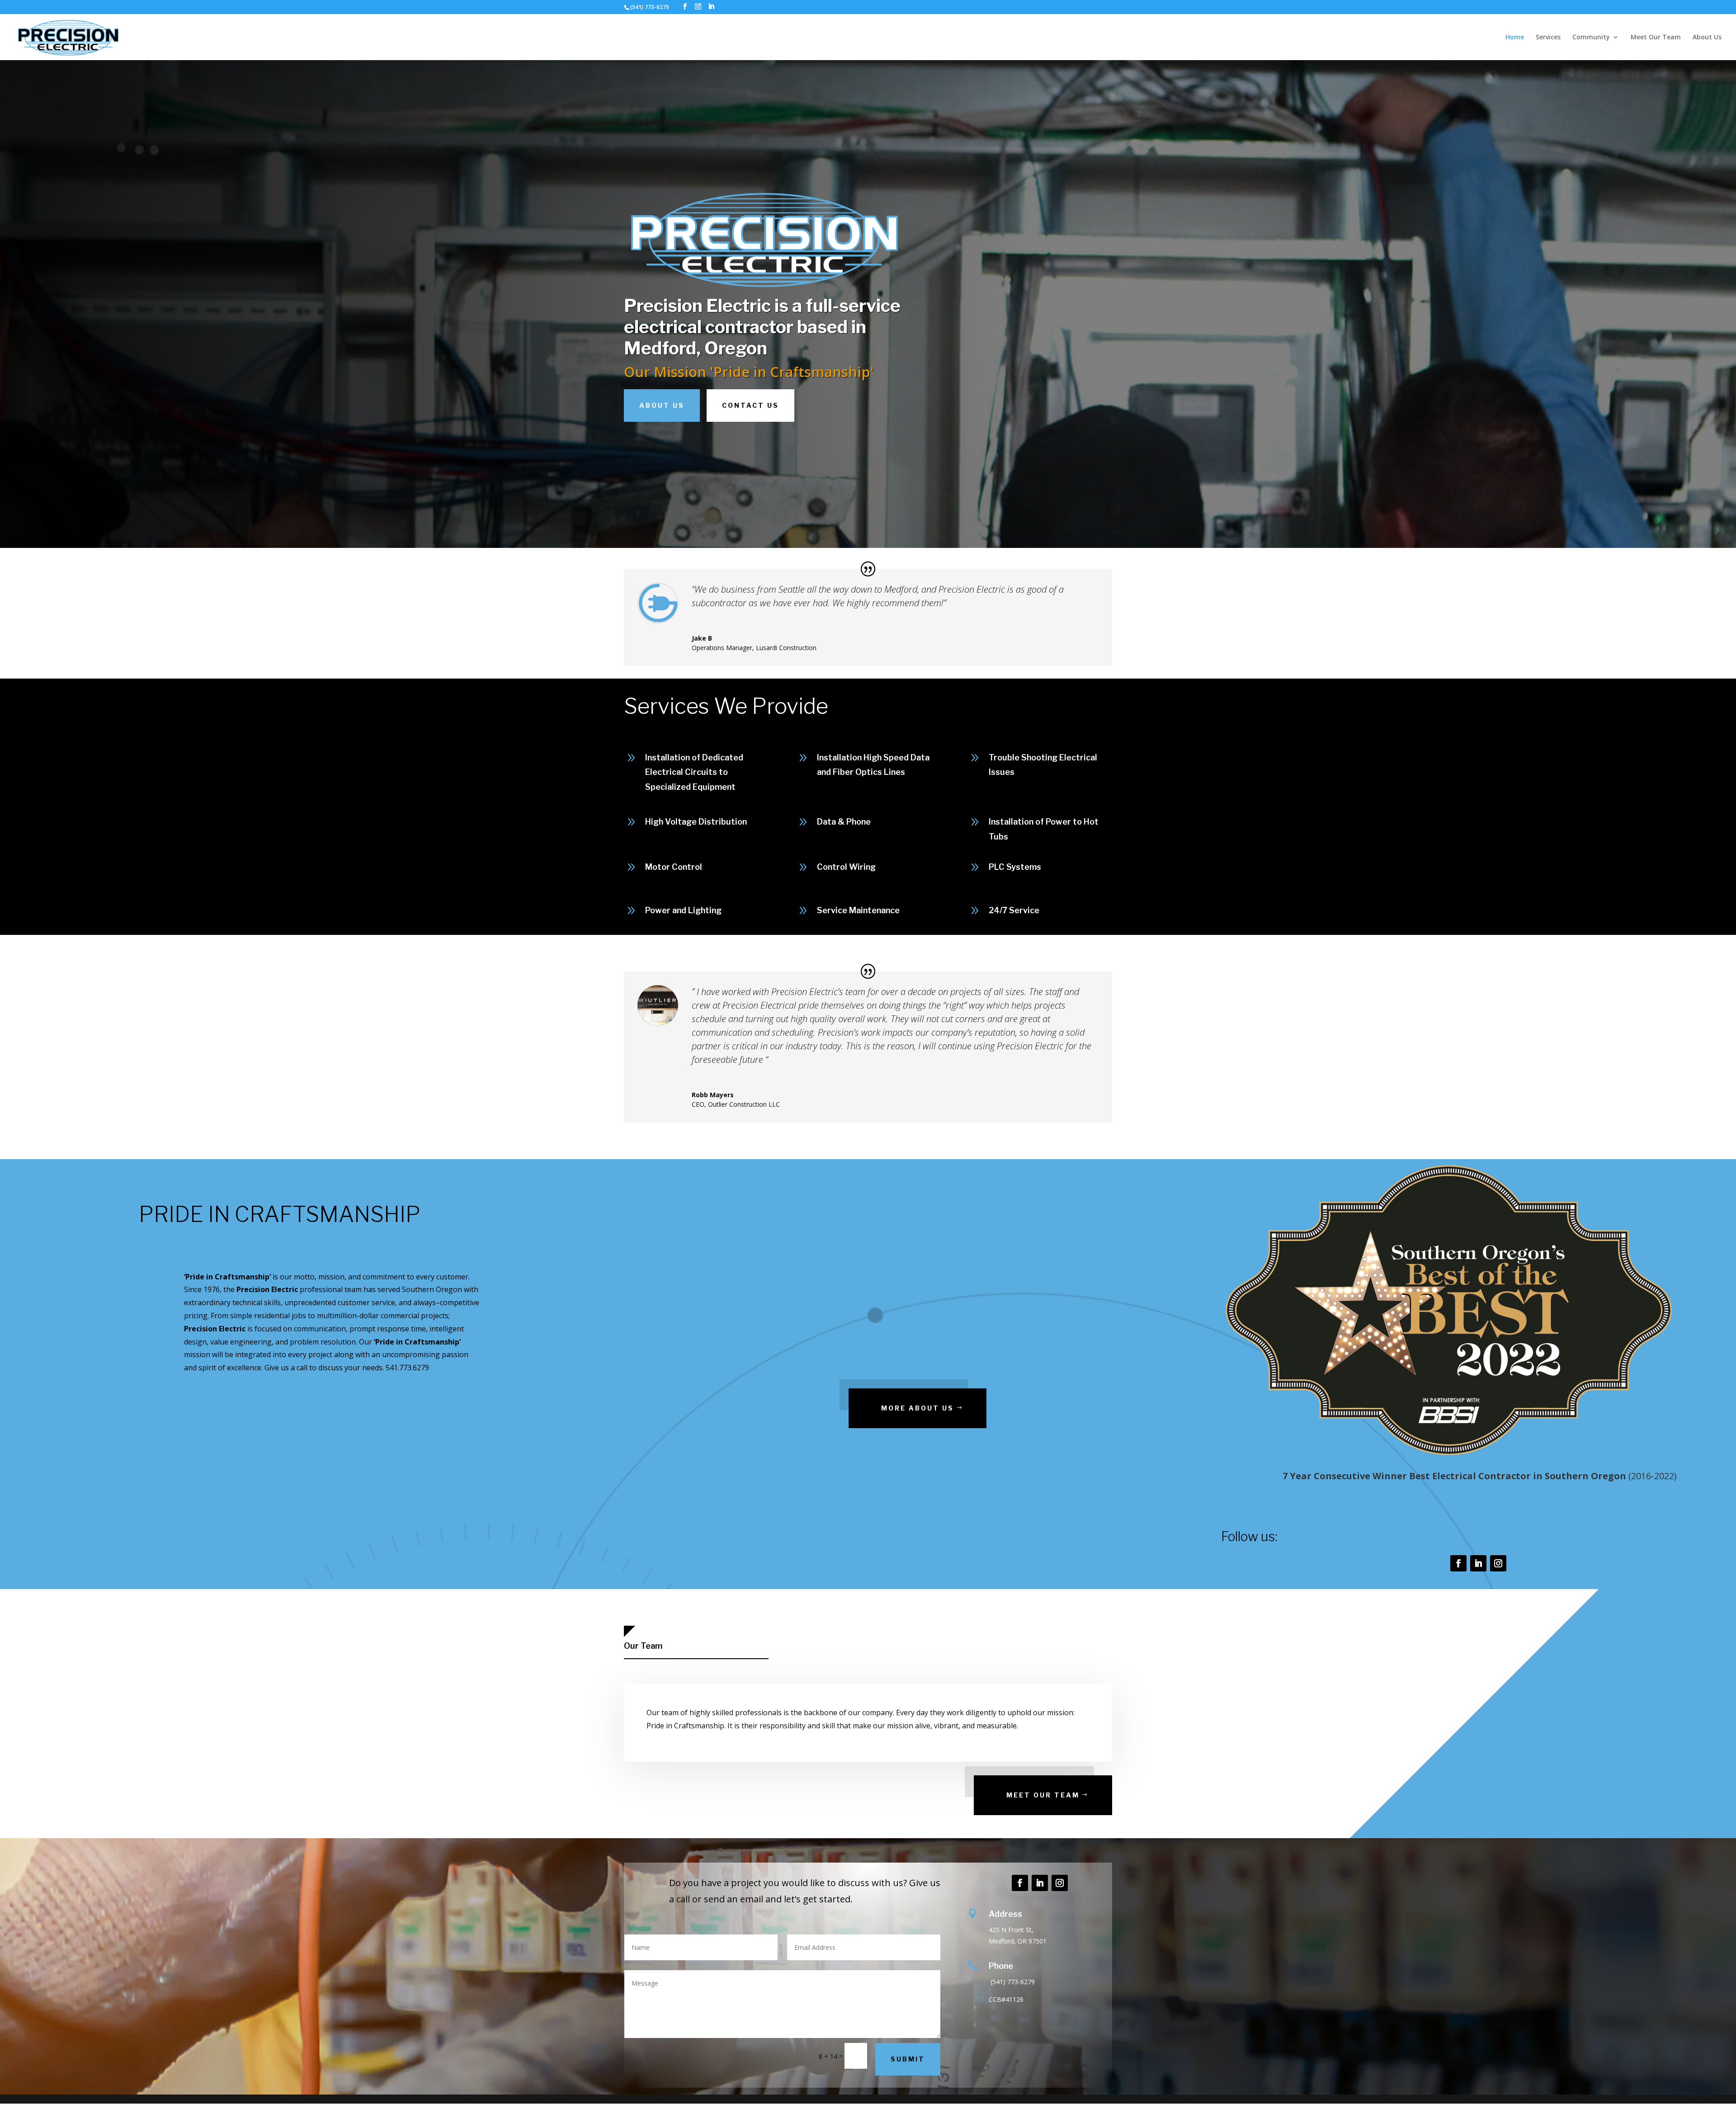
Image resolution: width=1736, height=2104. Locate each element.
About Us (1707, 38)
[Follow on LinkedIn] (1478, 1563)
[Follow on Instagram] (1498, 1563)
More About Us (918, 1408)
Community (1591, 38)
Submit (908, 2059)
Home (1515, 38)
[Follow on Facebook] (1458, 1563)
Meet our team (1043, 1795)
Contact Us (750, 405)
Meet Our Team (1656, 38)
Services (1548, 38)
